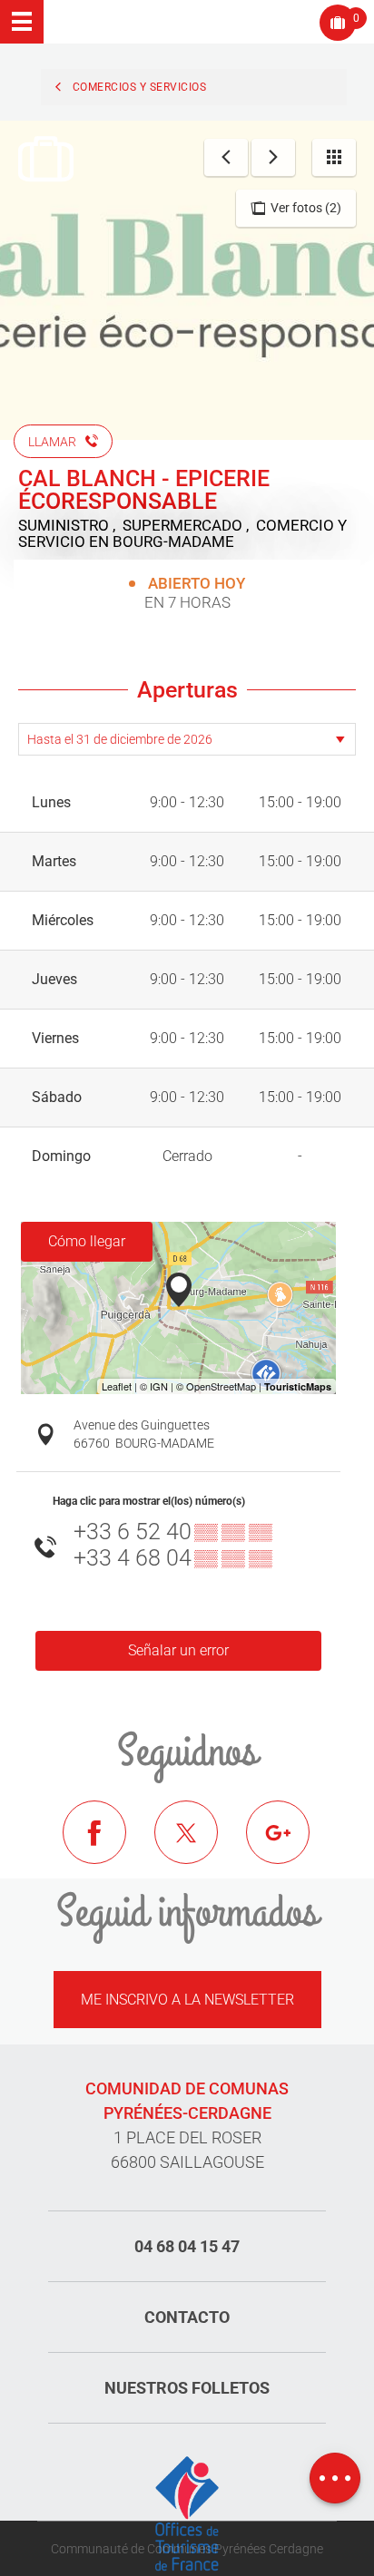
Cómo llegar (87, 1241)
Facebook (108, 1846)
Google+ (291, 1846)
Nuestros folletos (187, 2388)
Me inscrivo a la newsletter (187, 2000)
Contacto (187, 2317)
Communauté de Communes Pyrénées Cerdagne (187, 2549)
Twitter (200, 1846)
